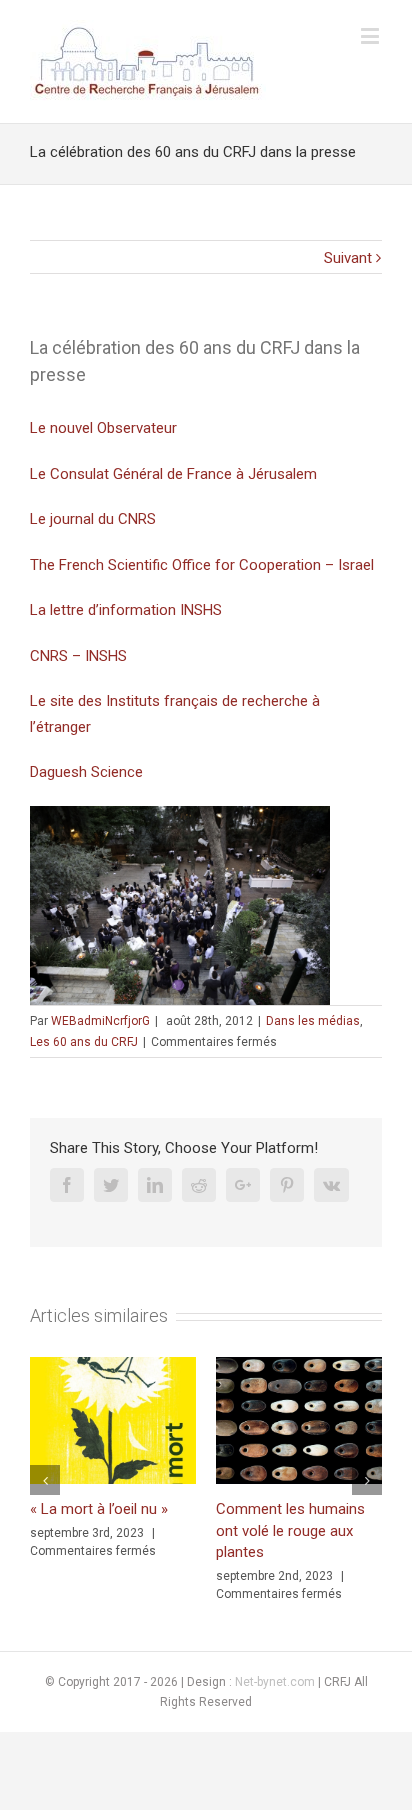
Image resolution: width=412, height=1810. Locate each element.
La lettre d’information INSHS (126, 610)
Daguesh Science (86, 772)
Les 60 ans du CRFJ (84, 1042)
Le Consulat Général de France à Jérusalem (173, 474)
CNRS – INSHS (78, 656)
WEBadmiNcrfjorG (100, 1021)
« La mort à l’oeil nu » (99, 1509)
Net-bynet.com (275, 1682)
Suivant (348, 258)
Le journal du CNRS (93, 519)
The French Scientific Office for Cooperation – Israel (202, 565)
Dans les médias (313, 1021)
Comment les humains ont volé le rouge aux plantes (290, 1530)
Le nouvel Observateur (103, 428)
